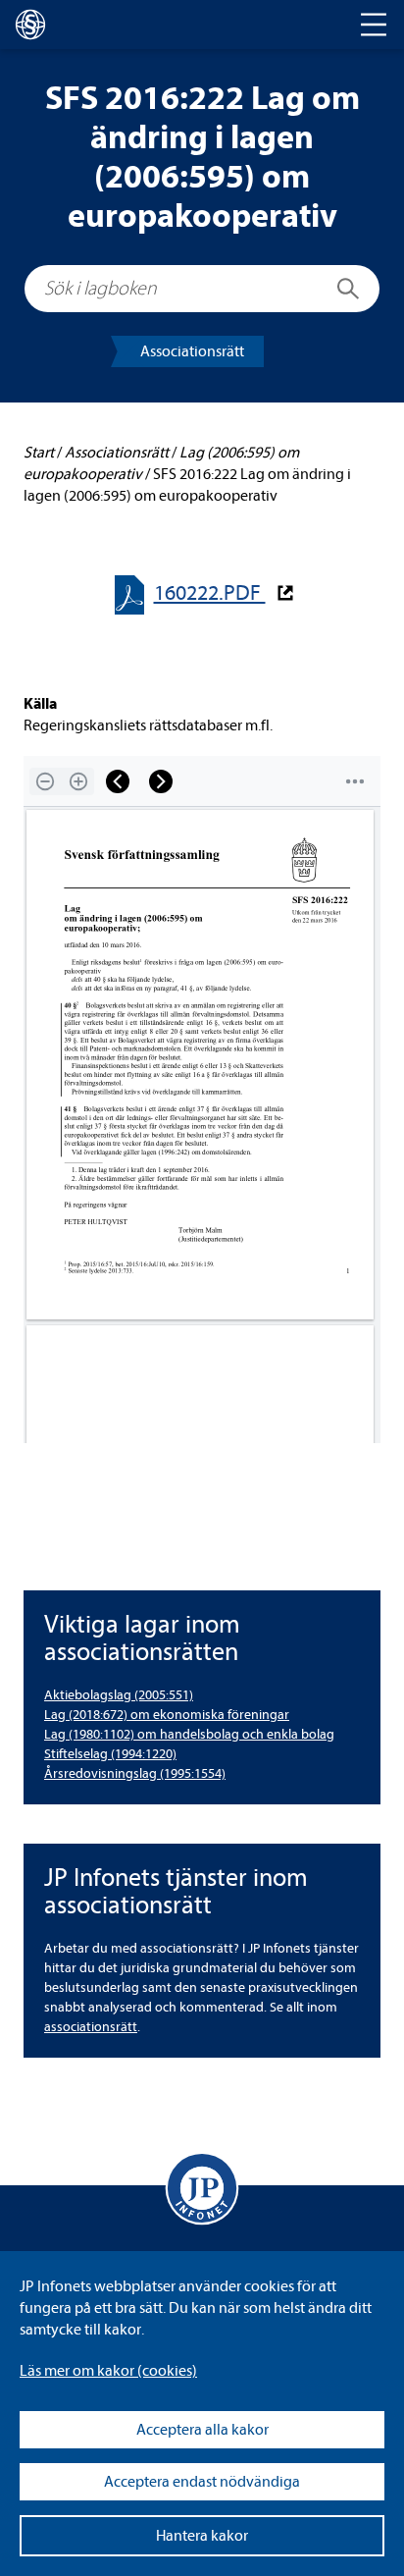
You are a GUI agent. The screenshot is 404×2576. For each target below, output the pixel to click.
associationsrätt (91, 2027)
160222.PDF (210, 593)
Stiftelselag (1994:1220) (110, 1754)
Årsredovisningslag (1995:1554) (135, 1773)
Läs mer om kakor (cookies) (108, 2371)
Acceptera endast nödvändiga (202, 2482)
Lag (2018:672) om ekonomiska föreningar (167, 1715)
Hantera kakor (202, 2536)
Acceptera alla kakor (202, 2430)
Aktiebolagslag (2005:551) (119, 1695)
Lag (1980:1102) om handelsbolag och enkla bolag (189, 1734)
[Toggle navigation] (374, 25)
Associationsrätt (192, 351)
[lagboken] (30, 25)
